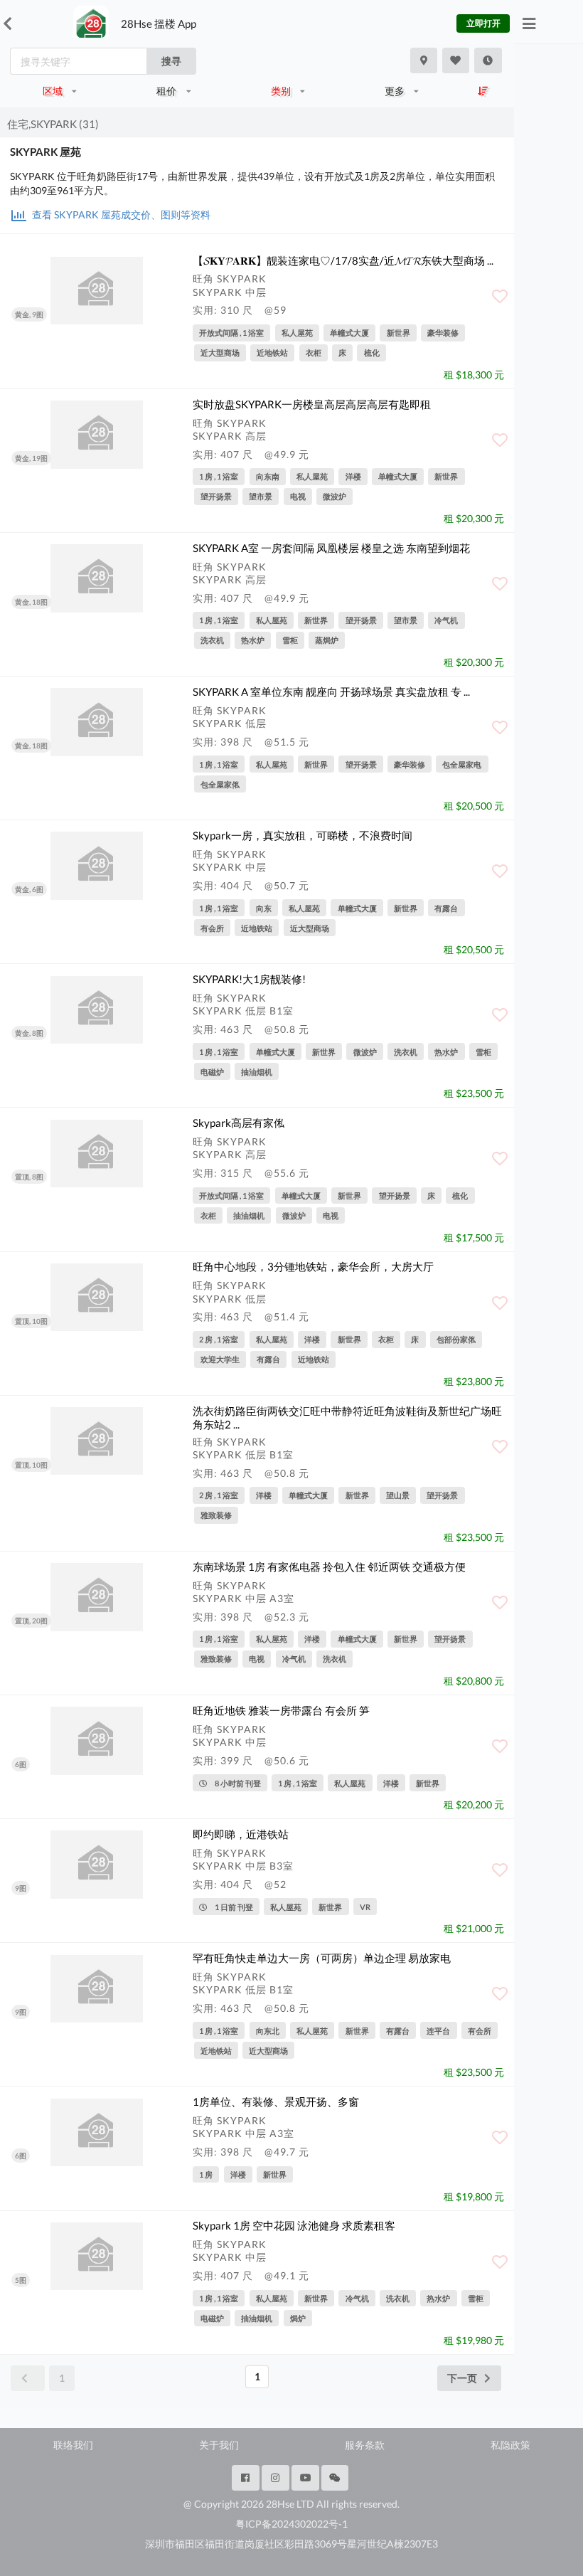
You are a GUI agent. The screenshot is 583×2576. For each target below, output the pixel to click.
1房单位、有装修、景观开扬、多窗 (276, 2101)
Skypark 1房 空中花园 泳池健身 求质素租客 (294, 2225)
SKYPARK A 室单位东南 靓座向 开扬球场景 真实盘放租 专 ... (331, 691)
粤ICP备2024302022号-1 (291, 2524)
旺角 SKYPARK (230, 279)
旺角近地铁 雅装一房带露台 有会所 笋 (281, 1710)
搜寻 (171, 61)
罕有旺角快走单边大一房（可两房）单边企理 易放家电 (322, 1958)
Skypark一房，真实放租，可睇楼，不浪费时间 (303, 835)
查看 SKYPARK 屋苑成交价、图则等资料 (120, 214)
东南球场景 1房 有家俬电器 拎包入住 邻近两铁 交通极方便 (329, 1567)
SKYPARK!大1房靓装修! (249, 979)
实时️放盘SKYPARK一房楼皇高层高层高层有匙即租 (312, 404)
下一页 (462, 2378)
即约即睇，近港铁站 (241, 1834)
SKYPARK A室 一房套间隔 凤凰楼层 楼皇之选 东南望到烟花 (331, 548)
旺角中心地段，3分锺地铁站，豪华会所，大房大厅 (313, 1266)
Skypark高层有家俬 (239, 1123)
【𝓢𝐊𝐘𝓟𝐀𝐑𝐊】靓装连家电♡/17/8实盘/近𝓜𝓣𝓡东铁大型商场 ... (343, 260)
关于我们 (219, 2445)
